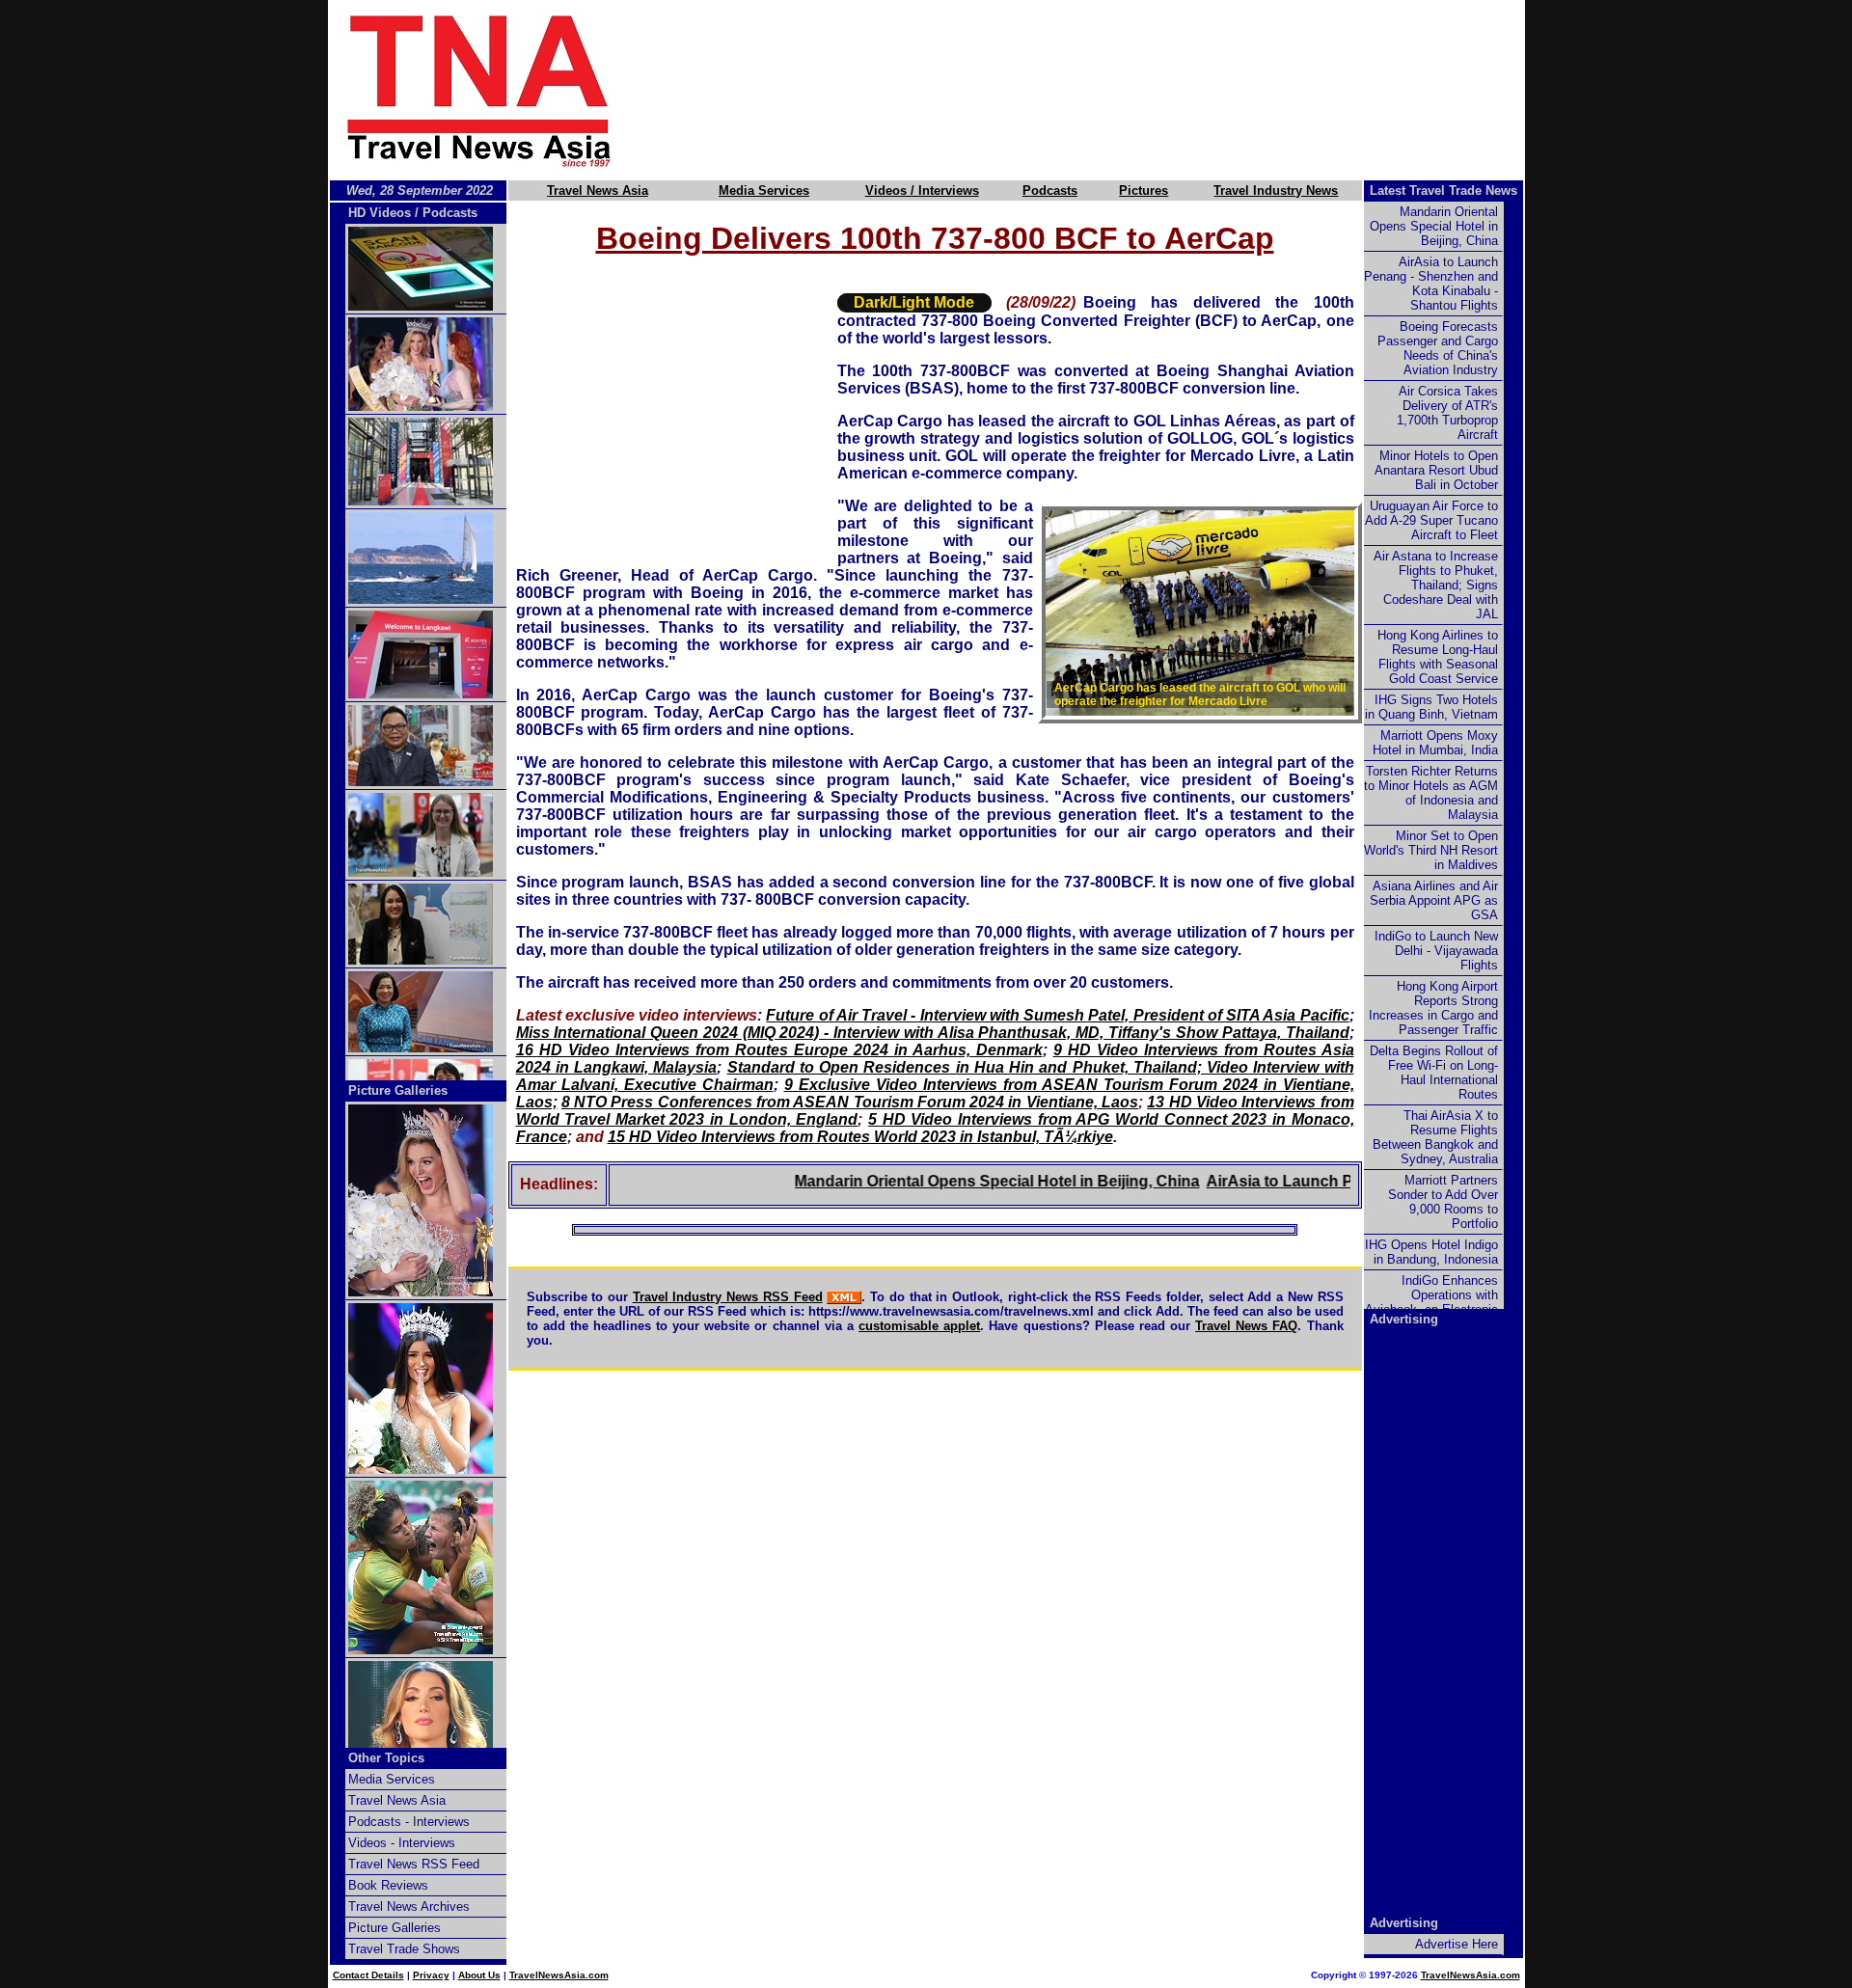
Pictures (1144, 191)
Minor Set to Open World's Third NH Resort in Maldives (1431, 850)
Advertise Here (1457, 1944)
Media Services (764, 191)
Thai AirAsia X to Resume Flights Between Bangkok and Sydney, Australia (1435, 1137)
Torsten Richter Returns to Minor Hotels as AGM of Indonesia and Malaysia (1431, 793)
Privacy (431, 1975)
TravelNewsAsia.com (559, 1975)
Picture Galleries (398, 1090)
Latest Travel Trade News (1443, 191)
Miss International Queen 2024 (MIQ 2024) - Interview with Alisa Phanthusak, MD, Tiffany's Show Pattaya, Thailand (933, 1033)
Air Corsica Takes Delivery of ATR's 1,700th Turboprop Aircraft (1447, 413)
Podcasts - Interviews (409, 1822)
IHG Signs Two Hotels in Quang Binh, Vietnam (1431, 707)
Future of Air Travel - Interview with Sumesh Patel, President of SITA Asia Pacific (1057, 1015)
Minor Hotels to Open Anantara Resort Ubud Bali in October (1436, 470)
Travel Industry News (1276, 191)
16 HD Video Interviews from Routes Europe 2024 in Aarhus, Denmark (779, 1050)
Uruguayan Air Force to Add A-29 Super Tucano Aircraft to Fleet (1431, 520)
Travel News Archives (409, 1906)
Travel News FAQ (1246, 1326)
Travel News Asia (598, 191)
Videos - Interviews (402, 1843)
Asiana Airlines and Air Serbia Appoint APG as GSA (1434, 900)
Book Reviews (388, 1885)
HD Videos (380, 213)
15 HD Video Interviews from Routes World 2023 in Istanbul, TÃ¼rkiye (860, 1137)
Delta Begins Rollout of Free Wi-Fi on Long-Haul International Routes (1434, 1073)
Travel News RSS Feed (414, 1864)
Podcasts (1050, 191)
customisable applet (919, 1326)
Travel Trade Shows (404, 1949)
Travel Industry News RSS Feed (728, 1297)
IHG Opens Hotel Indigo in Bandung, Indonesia (1431, 1252)
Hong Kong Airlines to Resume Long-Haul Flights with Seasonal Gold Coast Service (1438, 657)
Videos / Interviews (922, 191)
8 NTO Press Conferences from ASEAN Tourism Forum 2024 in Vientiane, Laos (850, 1102)
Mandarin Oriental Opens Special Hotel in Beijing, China (943, 1181)
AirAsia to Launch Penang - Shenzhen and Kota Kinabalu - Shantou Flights (1431, 284)
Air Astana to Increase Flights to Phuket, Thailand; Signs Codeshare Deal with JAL (1436, 585)
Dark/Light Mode (914, 302)
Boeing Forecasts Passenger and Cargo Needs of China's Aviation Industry (1438, 348)
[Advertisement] (1102, 90)
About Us (479, 1975)
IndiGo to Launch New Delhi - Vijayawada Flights (1436, 951)
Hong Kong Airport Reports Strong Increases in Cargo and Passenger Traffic (1433, 1008)
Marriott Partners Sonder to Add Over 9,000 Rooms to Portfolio (1443, 1202)
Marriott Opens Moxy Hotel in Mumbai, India (1435, 743)
